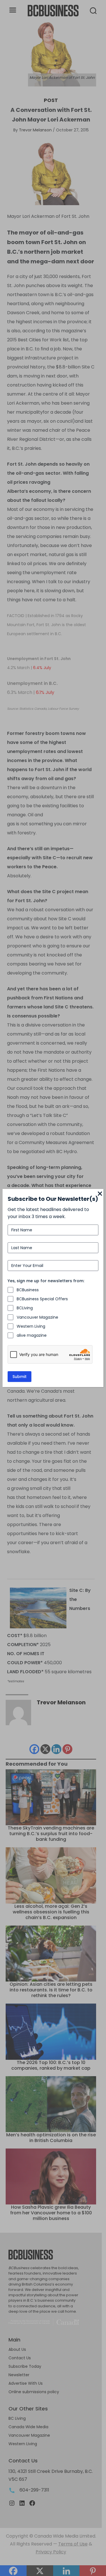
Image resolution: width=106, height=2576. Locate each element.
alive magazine (32, 1335)
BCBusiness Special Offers (42, 1299)
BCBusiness (28, 1290)
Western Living (31, 1326)
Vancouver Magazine (37, 1317)
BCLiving (25, 1308)
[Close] (100, 1194)
